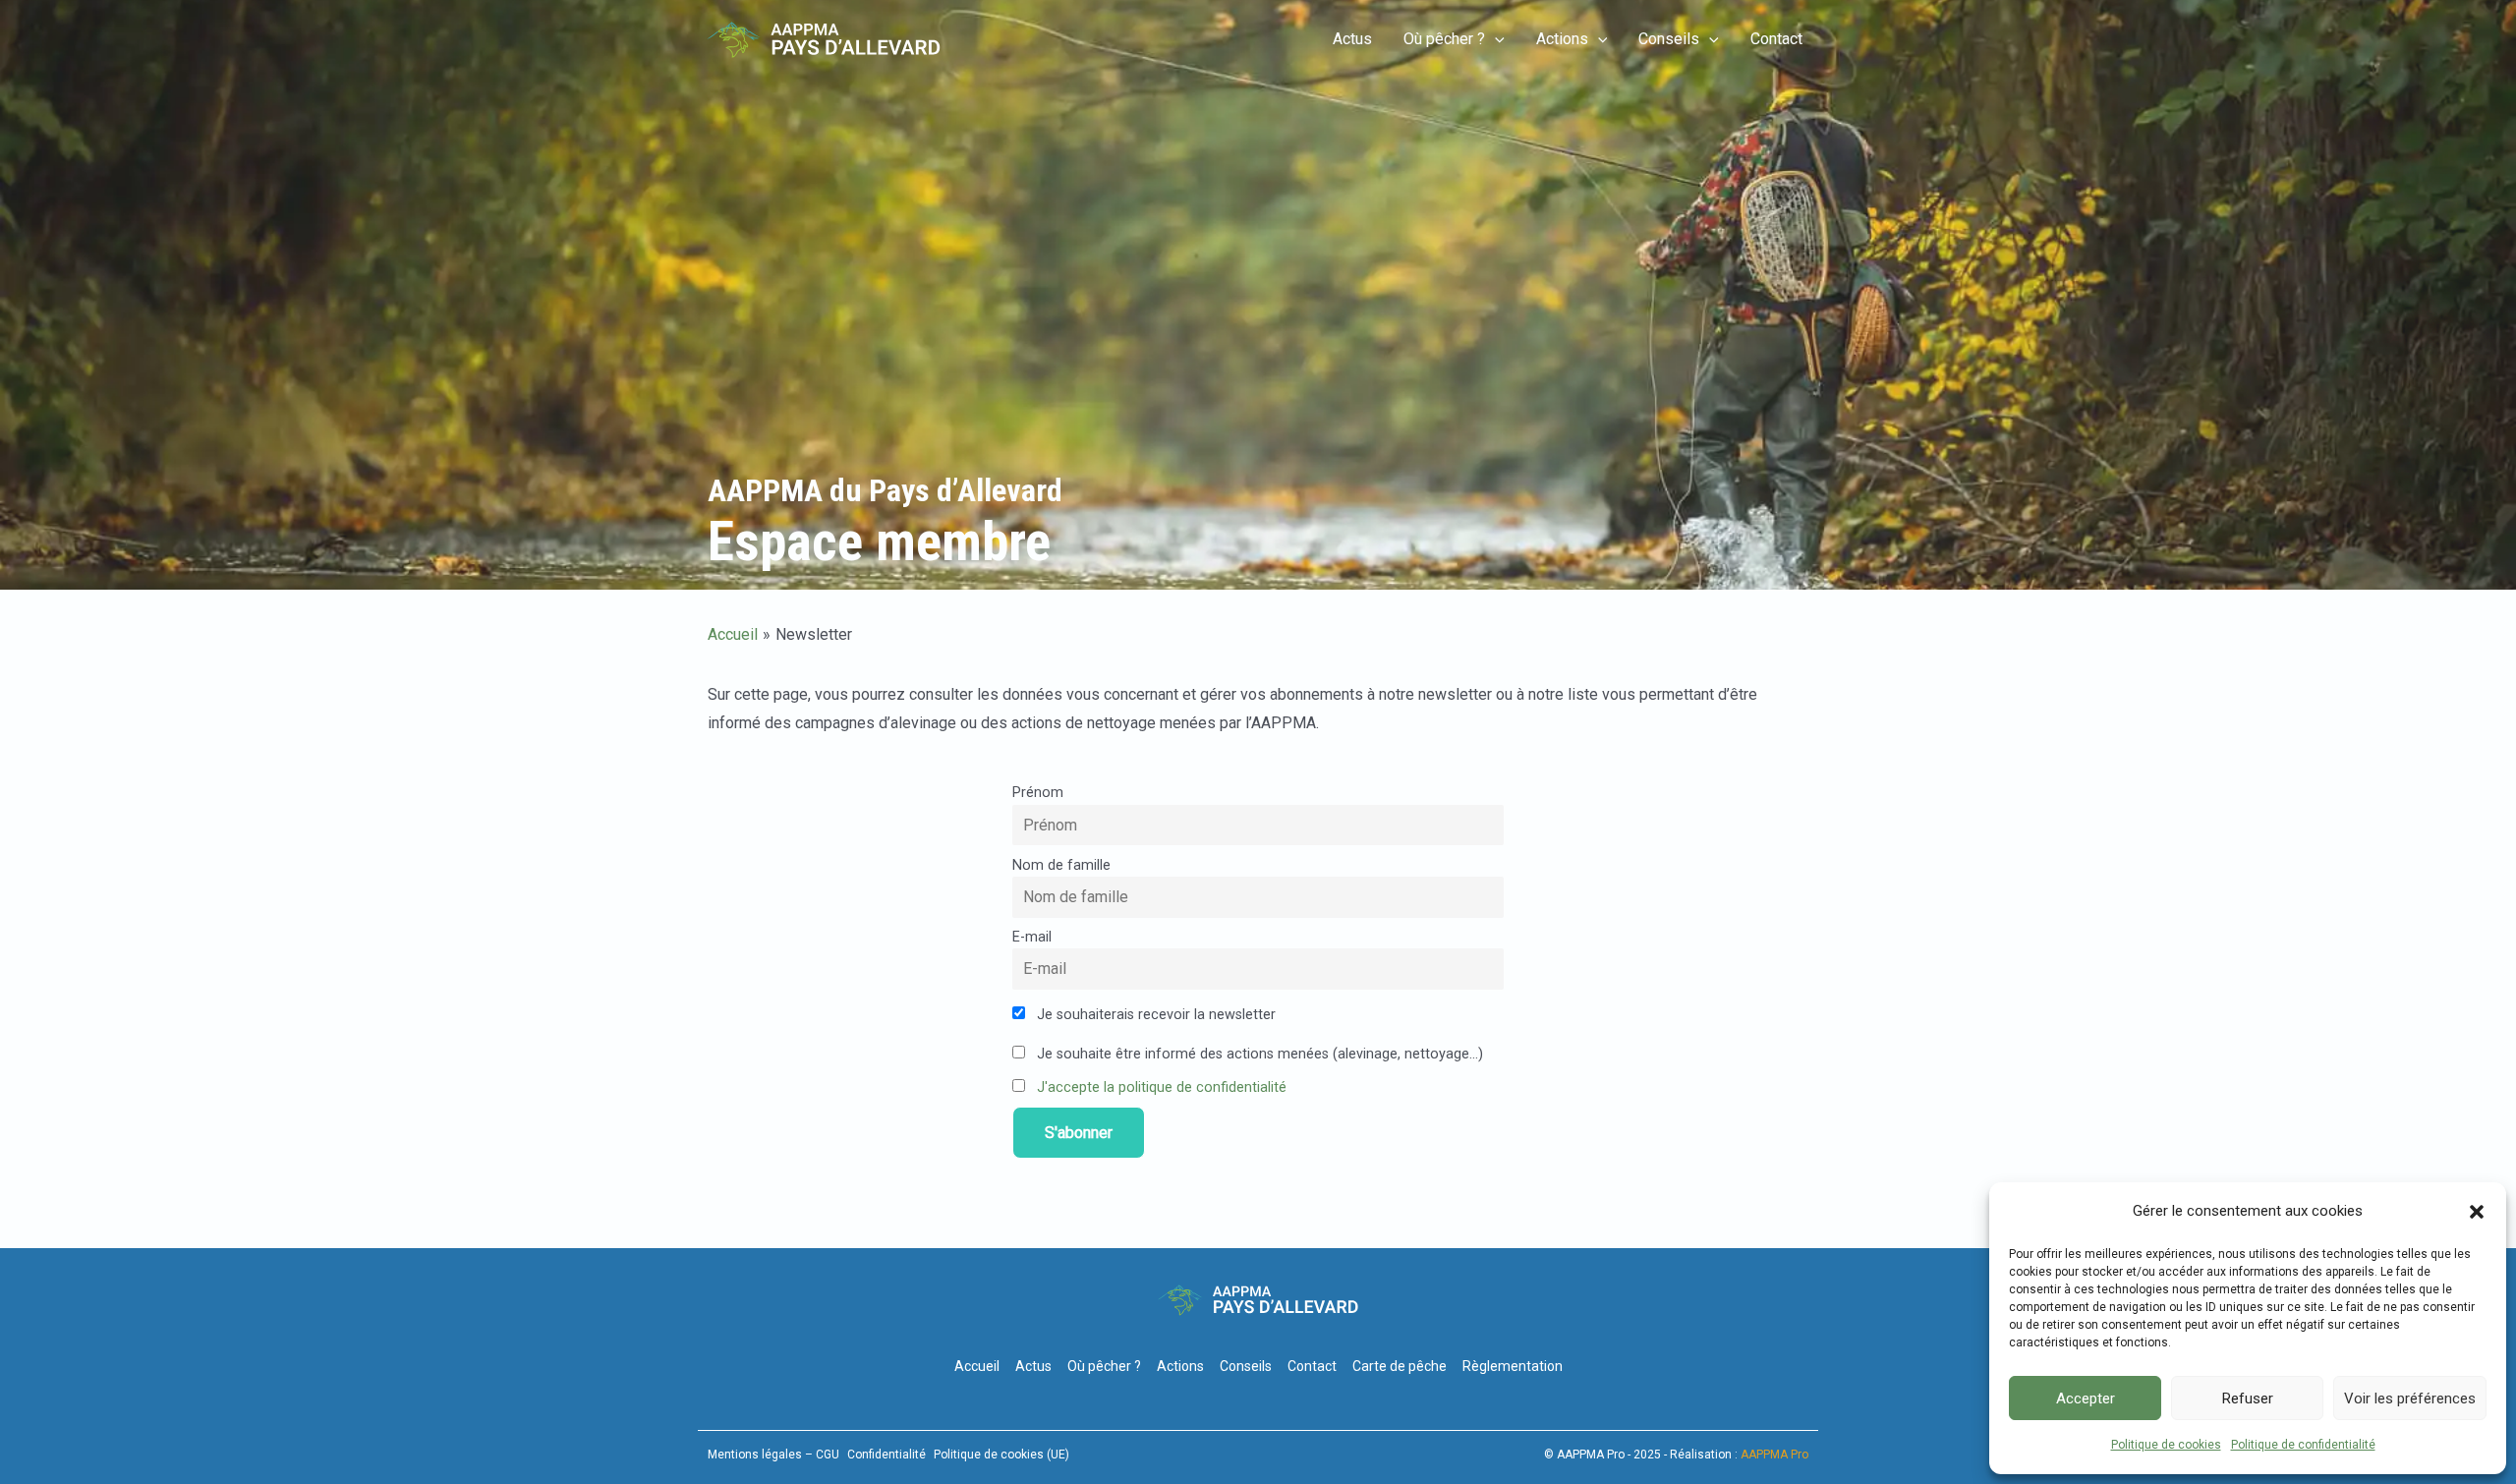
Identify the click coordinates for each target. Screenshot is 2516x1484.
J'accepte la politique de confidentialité (1162, 1087)
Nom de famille (1061, 865)
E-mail (1032, 937)
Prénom (1038, 793)
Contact (1776, 39)
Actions (1562, 39)
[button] (2477, 1212)
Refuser (2248, 1398)
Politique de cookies (2166, 1445)
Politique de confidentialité (2303, 1445)
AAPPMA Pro (1774, 1455)
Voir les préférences (2410, 1398)
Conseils (1669, 39)
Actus (1352, 39)
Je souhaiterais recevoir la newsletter (1154, 1015)
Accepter (2086, 1398)
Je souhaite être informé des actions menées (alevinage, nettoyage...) (1258, 1054)
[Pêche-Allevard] (824, 39)
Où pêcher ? (1444, 39)
